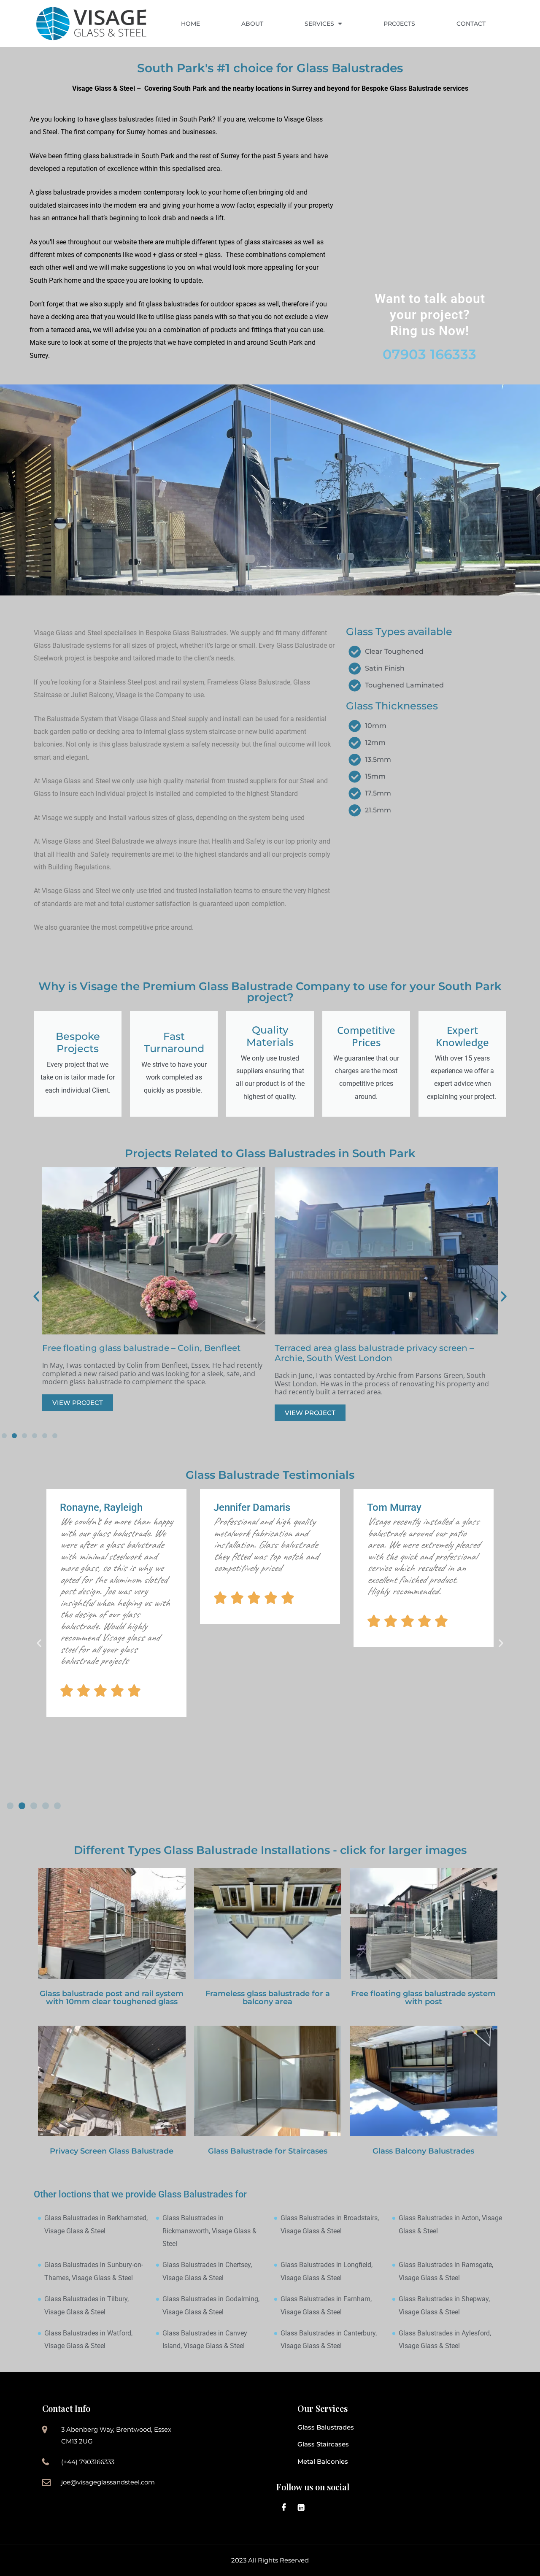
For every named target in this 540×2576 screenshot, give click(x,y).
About (252, 24)
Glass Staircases (323, 2444)
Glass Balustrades (326, 2427)
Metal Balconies (323, 2461)
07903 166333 (429, 354)
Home (190, 24)
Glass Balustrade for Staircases (268, 2151)
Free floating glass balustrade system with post (423, 1998)
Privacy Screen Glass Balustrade (112, 2151)
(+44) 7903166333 (88, 2462)
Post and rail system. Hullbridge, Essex (357, 1348)
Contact (471, 24)
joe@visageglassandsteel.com (108, 2482)
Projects (399, 24)
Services (319, 24)
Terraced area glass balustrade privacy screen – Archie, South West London (142, 1353)
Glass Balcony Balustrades (423, 2151)
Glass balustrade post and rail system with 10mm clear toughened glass (112, 1998)
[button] (36, 1296)
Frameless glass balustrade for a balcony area (268, 1998)
